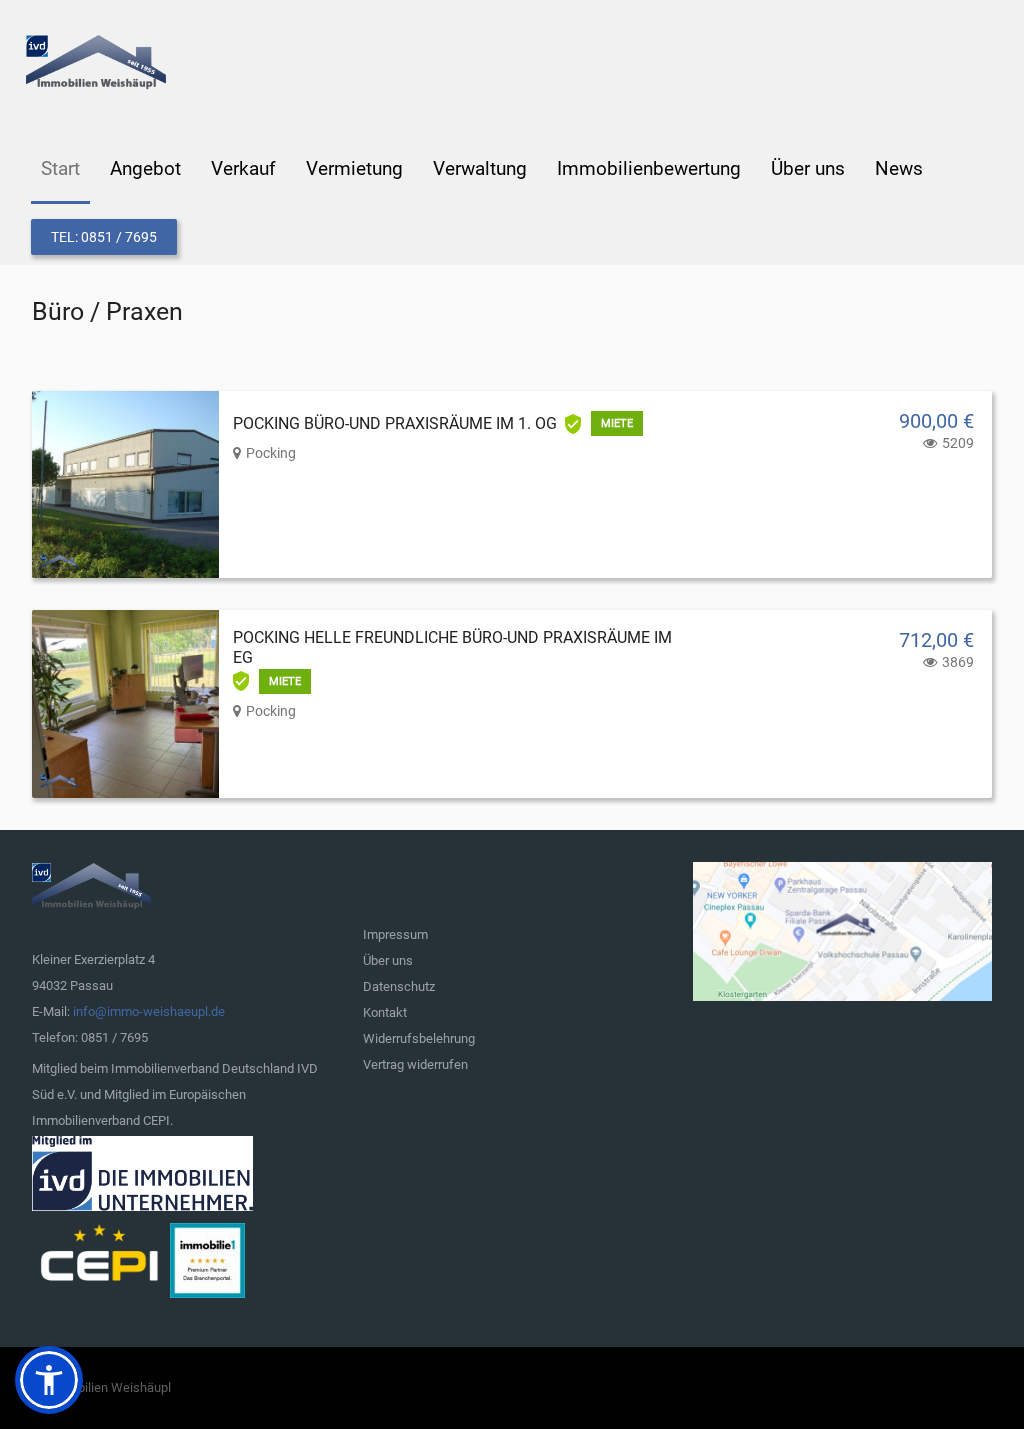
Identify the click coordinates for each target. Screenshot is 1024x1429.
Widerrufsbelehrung (419, 1038)
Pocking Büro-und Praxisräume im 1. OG (395, 423)
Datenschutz (399, 986)
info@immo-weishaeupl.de (149, 1011)
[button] (49, 1380)
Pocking (271, 453)
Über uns (388, 960)
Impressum (395, 934)
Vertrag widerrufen (415, 1064)
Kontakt (385, 1012)
